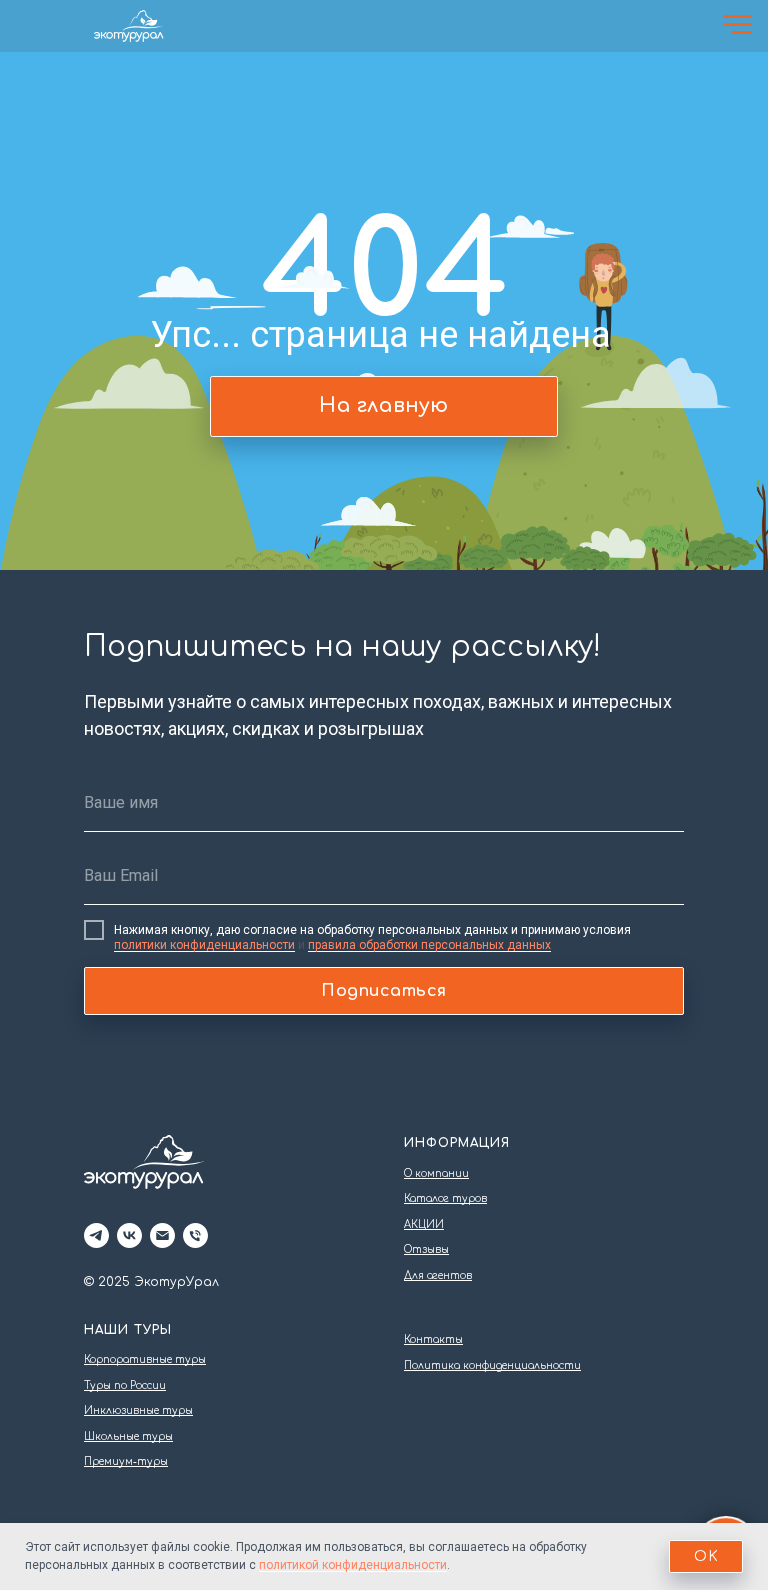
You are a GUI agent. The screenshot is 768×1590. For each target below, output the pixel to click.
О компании (436, 1173)
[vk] (129, 1235)
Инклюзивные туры (138, 1410)
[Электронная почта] (162, 1235)
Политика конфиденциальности (492, 1365)
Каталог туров (445, 1198)
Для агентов (438, 1275)
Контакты (433, 1339)
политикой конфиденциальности (353, 1565)
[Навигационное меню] (738, 25)
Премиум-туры (126, 1461)
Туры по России (125, 1385)
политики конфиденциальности (204, 945)
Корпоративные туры (145, 1359)
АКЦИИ (424, 1224)
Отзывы (426, 1249)
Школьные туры (128, 1436)
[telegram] (96, 1235)
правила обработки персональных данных (429, 945)
